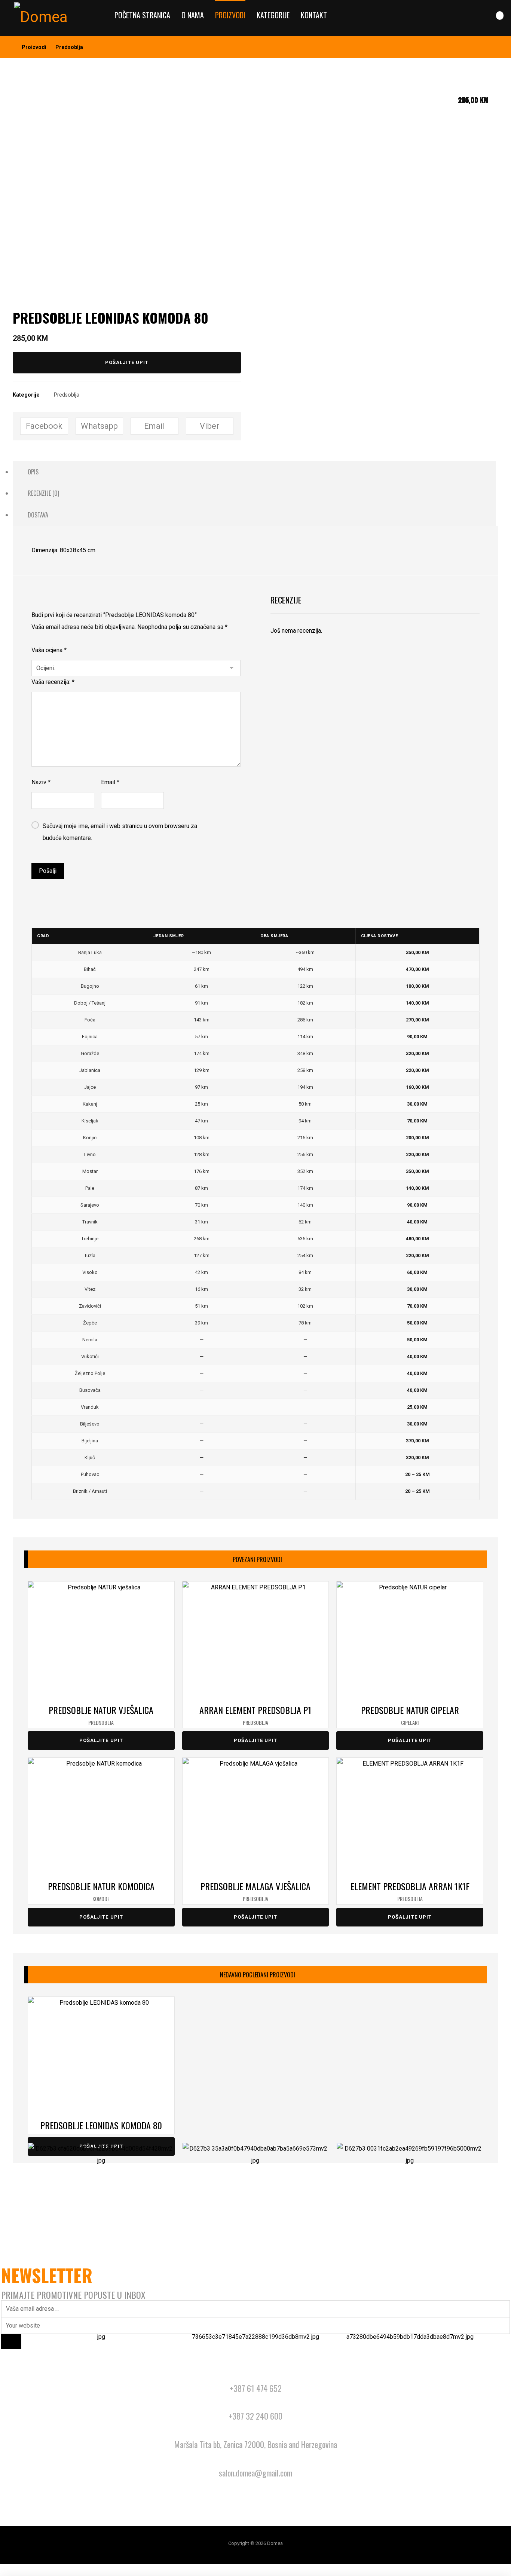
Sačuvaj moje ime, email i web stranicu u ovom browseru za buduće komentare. (120, 832)
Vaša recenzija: (53, 682)
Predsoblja (67, 395)
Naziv (41, 782)
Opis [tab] (33, 472)
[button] (500, 16)
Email (110, 782)
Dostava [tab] (38, 515)
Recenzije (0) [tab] (43, 493)
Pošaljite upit (127, 362)
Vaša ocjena (49, 650)
